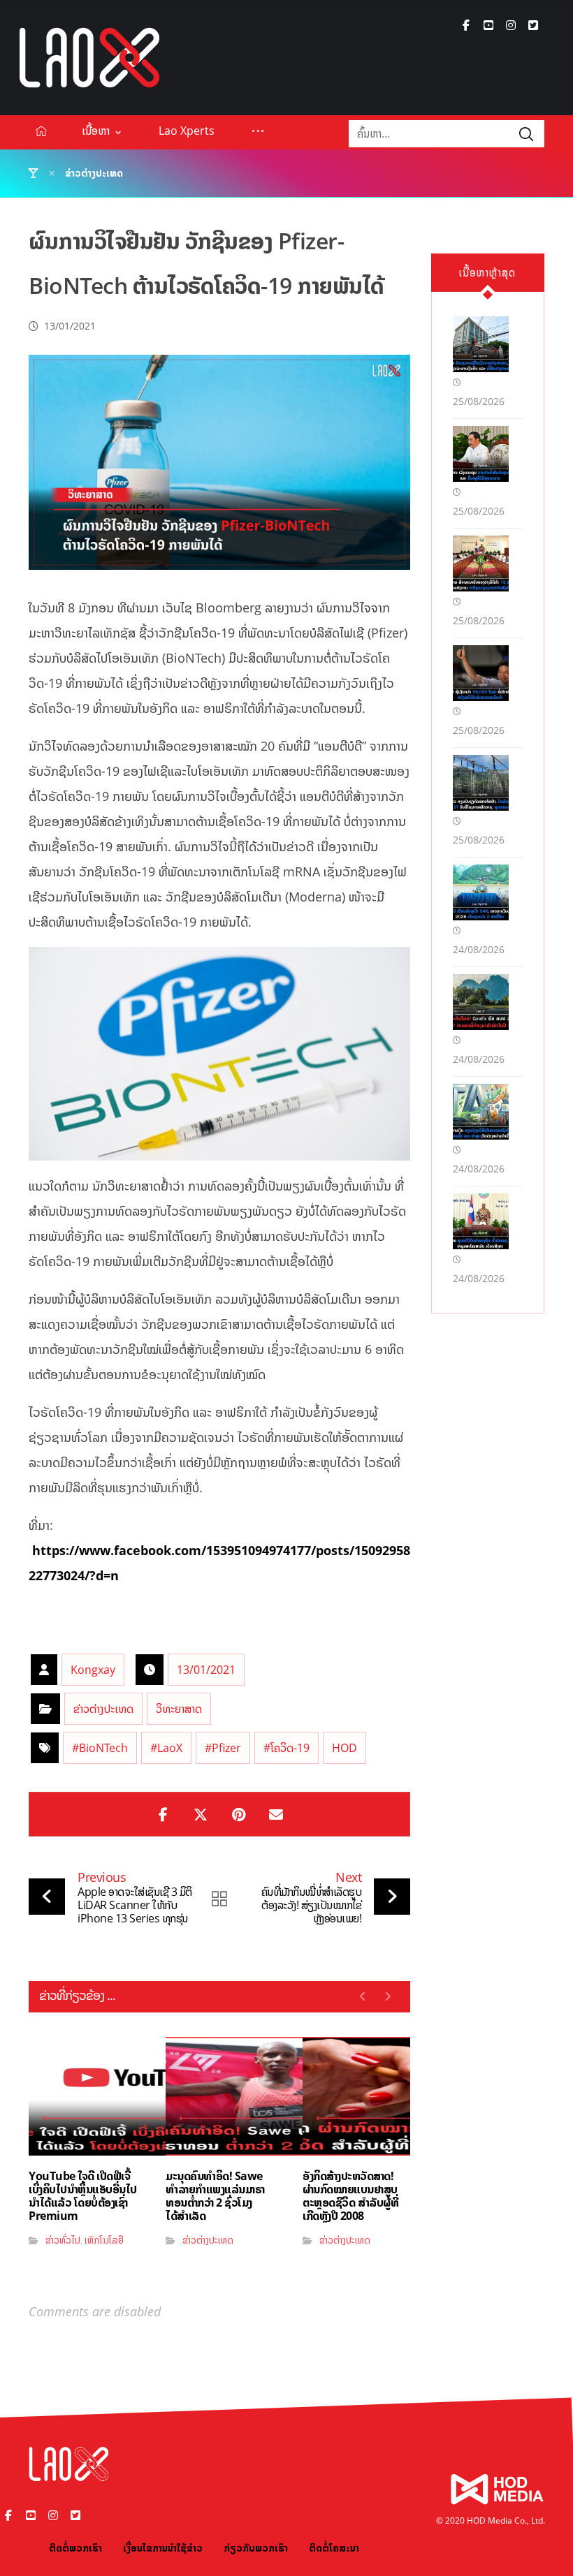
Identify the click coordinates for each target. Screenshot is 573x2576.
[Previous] (363, 1996)
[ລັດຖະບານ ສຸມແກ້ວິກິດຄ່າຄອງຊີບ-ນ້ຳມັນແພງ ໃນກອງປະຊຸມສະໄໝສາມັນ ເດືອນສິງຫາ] (481, 1221)
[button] (466, 25)
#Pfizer (223, 1748)
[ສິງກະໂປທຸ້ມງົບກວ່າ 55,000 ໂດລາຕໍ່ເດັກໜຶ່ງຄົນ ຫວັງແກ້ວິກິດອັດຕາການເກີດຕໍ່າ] (481, 673)
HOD (344, 1748)
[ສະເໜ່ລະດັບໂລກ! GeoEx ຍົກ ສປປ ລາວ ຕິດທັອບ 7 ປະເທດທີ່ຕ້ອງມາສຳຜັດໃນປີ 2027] (481, 1002)
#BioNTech (100, 1748)
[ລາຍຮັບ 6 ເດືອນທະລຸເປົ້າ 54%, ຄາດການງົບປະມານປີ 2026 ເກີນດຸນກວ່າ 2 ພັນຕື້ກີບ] (481, 892)
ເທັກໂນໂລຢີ (104, 2240)
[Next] (387, 1996)
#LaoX (166, 1748)
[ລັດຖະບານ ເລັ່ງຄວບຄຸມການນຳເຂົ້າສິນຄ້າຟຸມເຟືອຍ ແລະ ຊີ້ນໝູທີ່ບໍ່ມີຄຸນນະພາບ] (481, 454)
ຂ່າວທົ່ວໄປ (63, 2240)
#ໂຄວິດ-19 (286, 1748)
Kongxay (93, 1670)
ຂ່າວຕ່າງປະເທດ (103, 1709)
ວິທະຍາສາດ (179, 1709)
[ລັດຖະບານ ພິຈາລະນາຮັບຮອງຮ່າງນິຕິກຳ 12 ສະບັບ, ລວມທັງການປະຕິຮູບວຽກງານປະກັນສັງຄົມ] (481, 564)
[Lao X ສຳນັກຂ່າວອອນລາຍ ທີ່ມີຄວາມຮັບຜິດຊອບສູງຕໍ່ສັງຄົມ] (89, 58)
